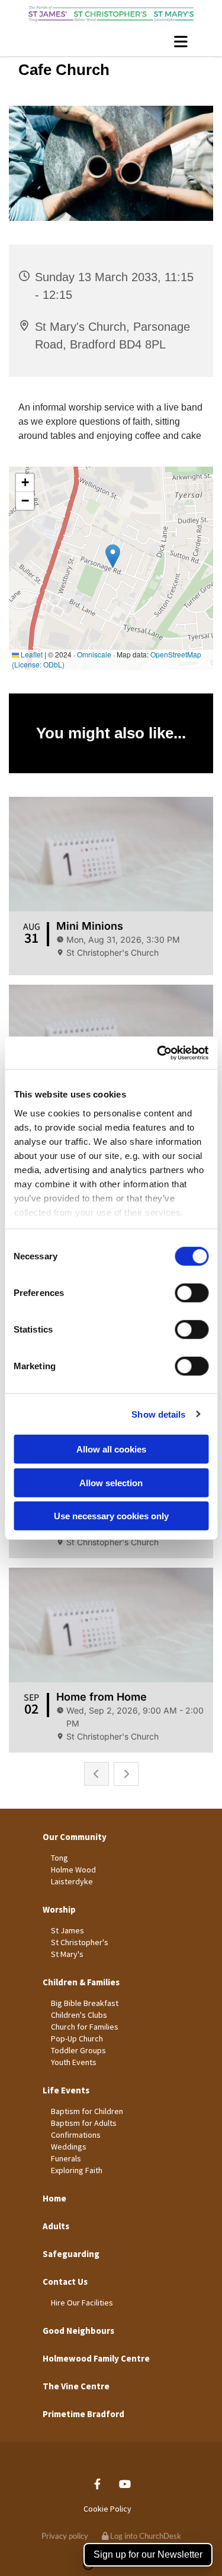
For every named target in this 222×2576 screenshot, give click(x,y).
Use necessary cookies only (111, 1516)
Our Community (75, 1837)
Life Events (66, 2090)
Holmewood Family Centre (96, 2358)
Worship (59, 1909)
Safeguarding (71, 2254)
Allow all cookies (111, 1449)
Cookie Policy (107, 2509)
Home (54, 2198)
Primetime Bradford (83, 2414)
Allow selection (111, 1482)
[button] (111, 41)
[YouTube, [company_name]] (125, 2484)
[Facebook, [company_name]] (97, 2484)
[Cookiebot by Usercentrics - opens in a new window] (158, 1053)
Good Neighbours (78, 2331)
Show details (158, 1414)
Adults (56, 2226)
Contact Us (65, 2282)
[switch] (192, 1293)
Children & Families (81, 1982)
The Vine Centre (76, 2386)
